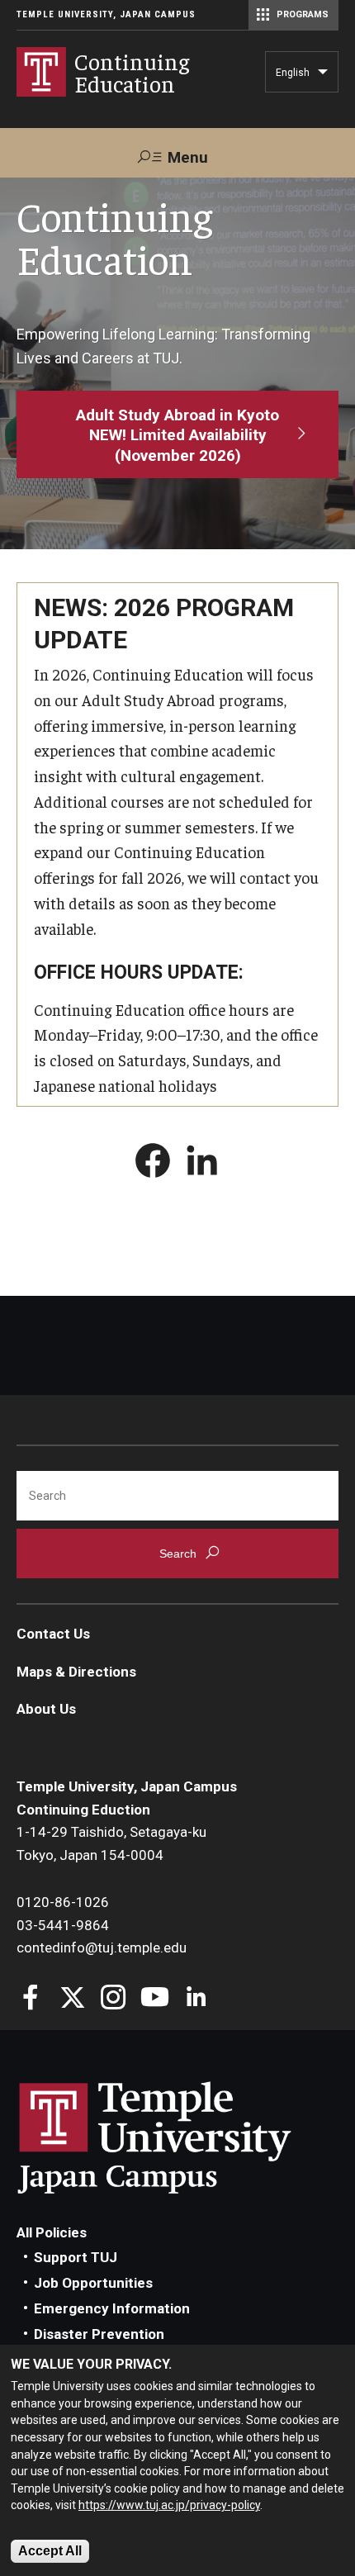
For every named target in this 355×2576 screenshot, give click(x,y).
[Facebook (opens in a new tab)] (153, 1164)
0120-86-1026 (63, 1902)
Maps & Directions (76, 1672)
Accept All (50, 2551)
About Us (46, 1709)
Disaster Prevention (99, 2334)
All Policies (52, 2232)
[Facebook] (31, 1999)
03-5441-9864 (63, 1925)
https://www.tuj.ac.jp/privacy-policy (169, 2505)
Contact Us (53, 1634)
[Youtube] (155, 1999)
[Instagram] (114, 1999)
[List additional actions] (323, 76)
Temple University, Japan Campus (106, 14)
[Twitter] (72, 1999)
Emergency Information (112, 2308)
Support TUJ (76, 2257)
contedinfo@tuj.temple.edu (102, 1947)
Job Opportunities (93, 2283)
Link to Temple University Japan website (182, 2137)
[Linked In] (196, 1999)
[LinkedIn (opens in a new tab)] (202, 1164)
